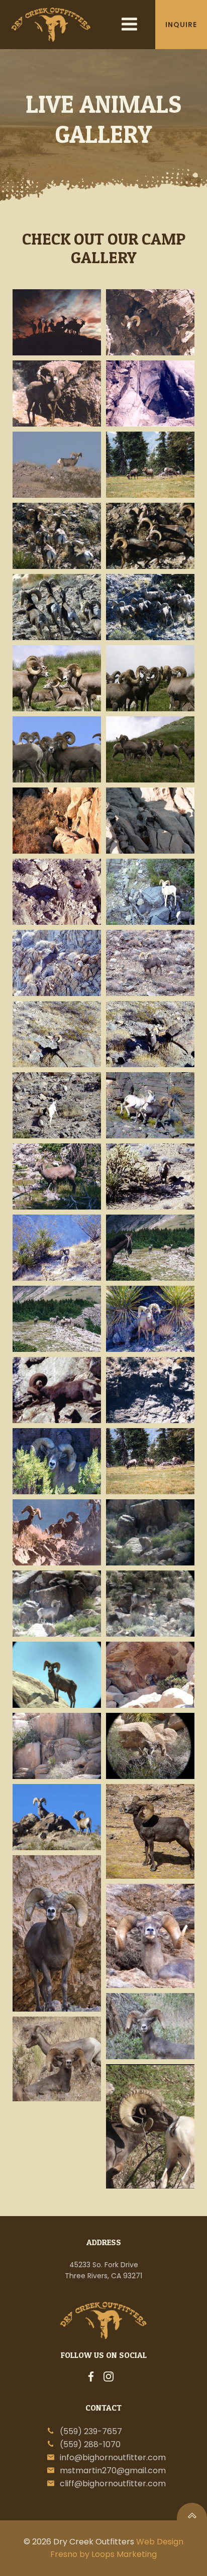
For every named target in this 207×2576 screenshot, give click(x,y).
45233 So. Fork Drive (104, 2265)
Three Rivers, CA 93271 (103, 2276)
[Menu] (130, 25)
